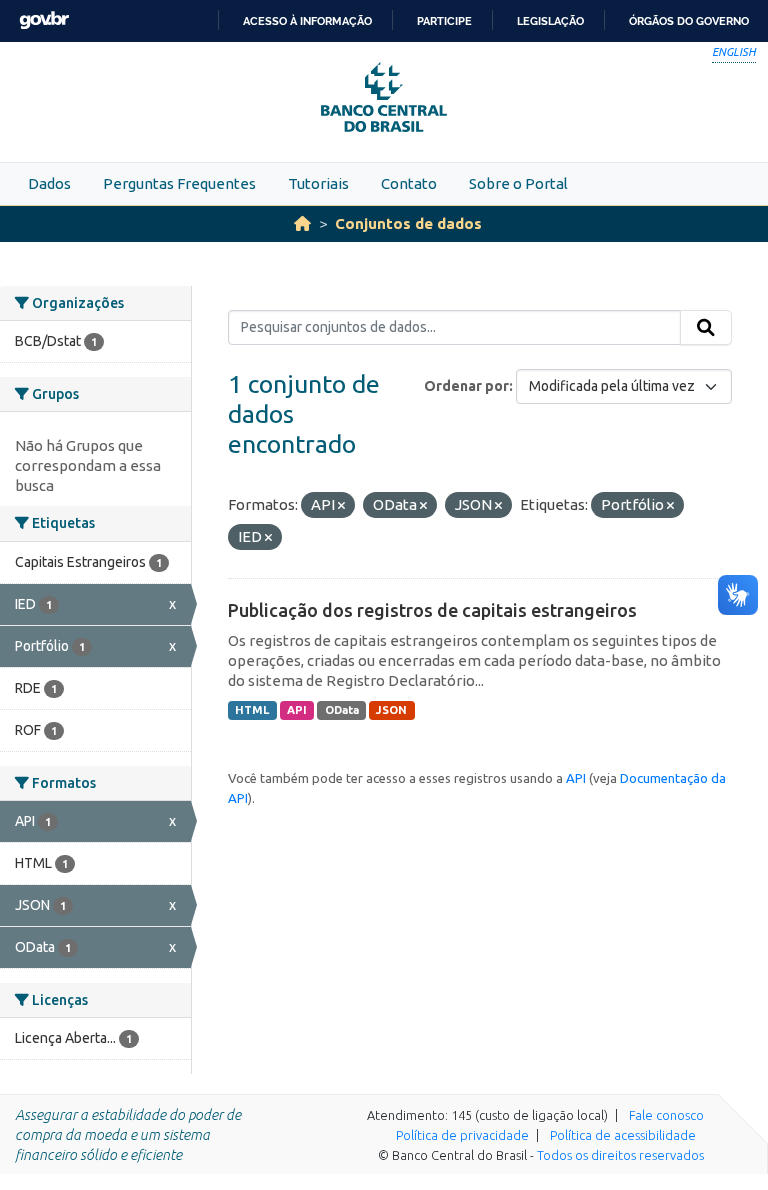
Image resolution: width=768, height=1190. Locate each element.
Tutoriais (318, 183)
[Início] (302, 223)
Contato (409, 183)
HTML (252, 710)
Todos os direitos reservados (620, 1155)
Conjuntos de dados (408, 223)
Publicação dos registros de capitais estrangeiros (432, 610)
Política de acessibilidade (623, 1135)
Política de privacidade (462, 1135)
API (297, 710)
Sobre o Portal (518, 183)
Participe (444, 21)
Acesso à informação (307, 21)
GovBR (44, 20)
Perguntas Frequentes (179, 183)
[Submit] (706, 328)
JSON (391, 710)
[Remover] (341, 506)
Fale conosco (666, 1115)
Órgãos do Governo (689, 21)
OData (342, 710)
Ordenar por (466, 386)
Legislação (550, 21)
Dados (49, 183)
